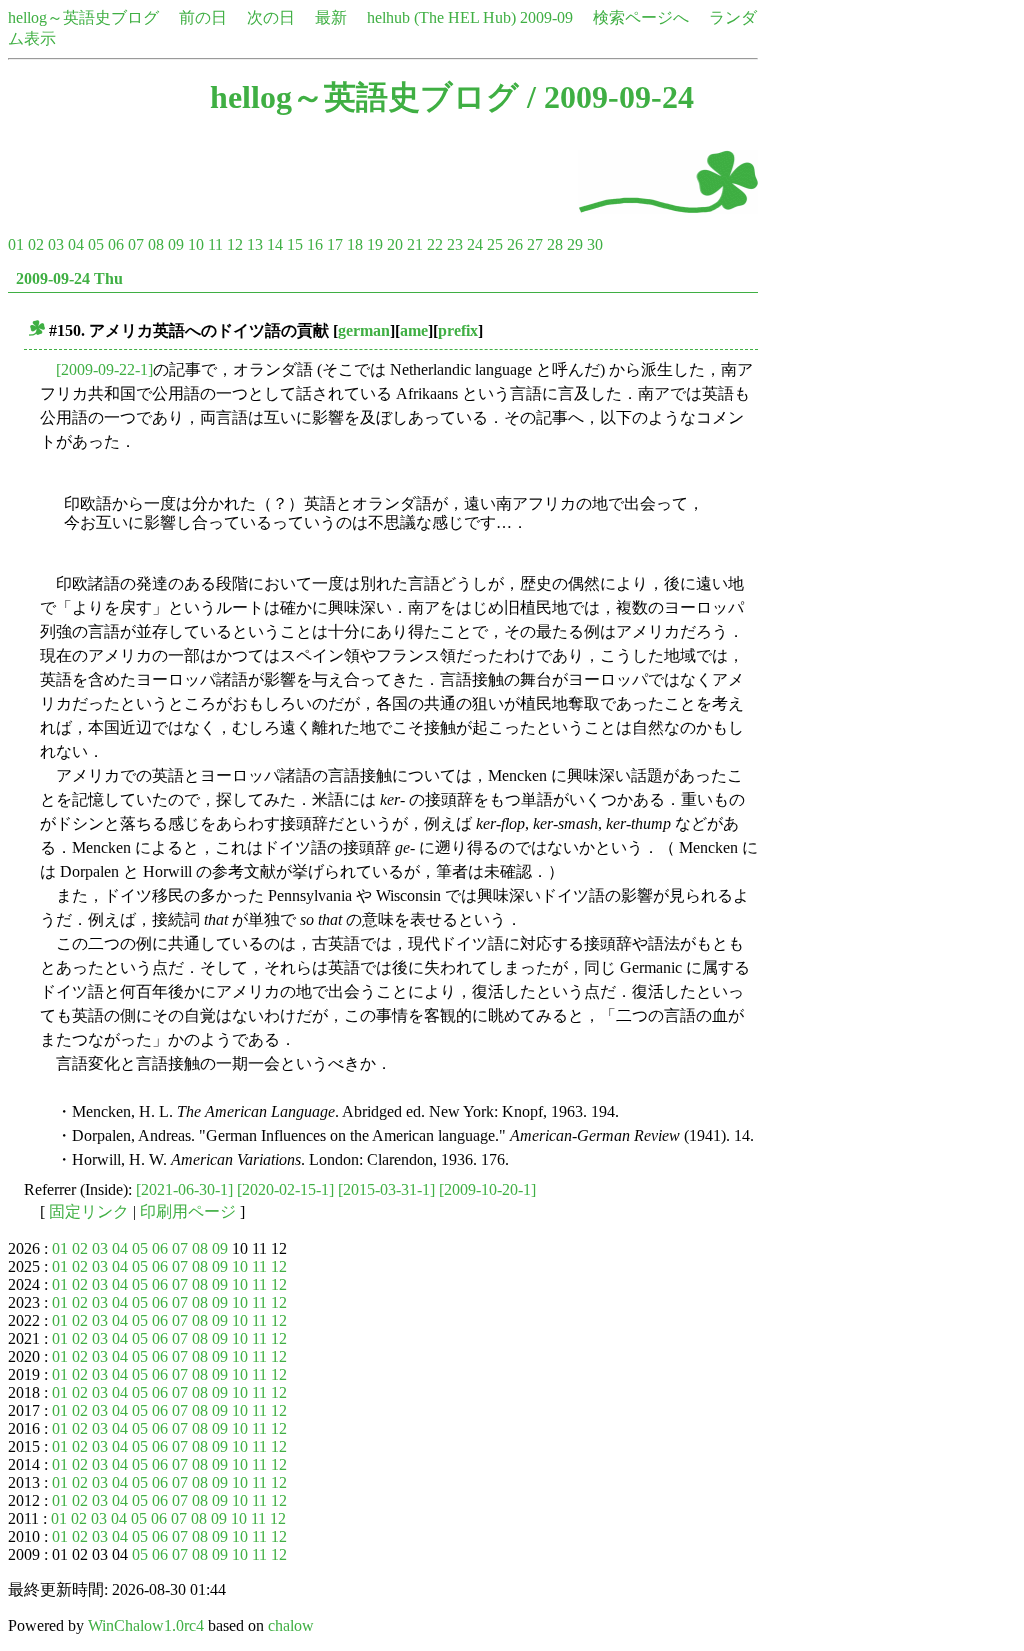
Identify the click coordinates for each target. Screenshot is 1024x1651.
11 (215, 244)
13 (255, 244)
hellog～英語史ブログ (83, 17)
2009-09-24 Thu (69, 278)
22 (435, 244)
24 (475, 244)
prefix (458, 330)
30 (595, 244)
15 (295, 244)
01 (16, 244)
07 (136, 244)
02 (36, 244)
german (364, 330)
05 (96, 244)
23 (455, 244)
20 (395, 244)
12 (235, 244)
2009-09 (546, 17)
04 (76, 244)
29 (575, 244)
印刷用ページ (188, 1211)
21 (415, 244)
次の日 (271, 17)
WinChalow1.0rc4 (146, 1625)
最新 (331, 17)
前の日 (203, 17)
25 (495, 244)
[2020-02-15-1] (285, 1189)
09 (176, 244)
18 (355, 244)
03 (56, 244)
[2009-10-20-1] (487, 1189)
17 (335, 244)
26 (515, 244)
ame (414, 330)
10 (196, 244)
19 (375, 244)
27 (535, 244)
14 (275, 244)
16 (315, 244)
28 (555, 244)
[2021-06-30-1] (184, 1189)
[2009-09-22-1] (104, 369)
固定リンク (89, 1211)
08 (156, 244)
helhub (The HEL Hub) (441, 17)
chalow (291, 1625)
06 (116, 244)
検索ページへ (641, 17)
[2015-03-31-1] (386, 1189)
